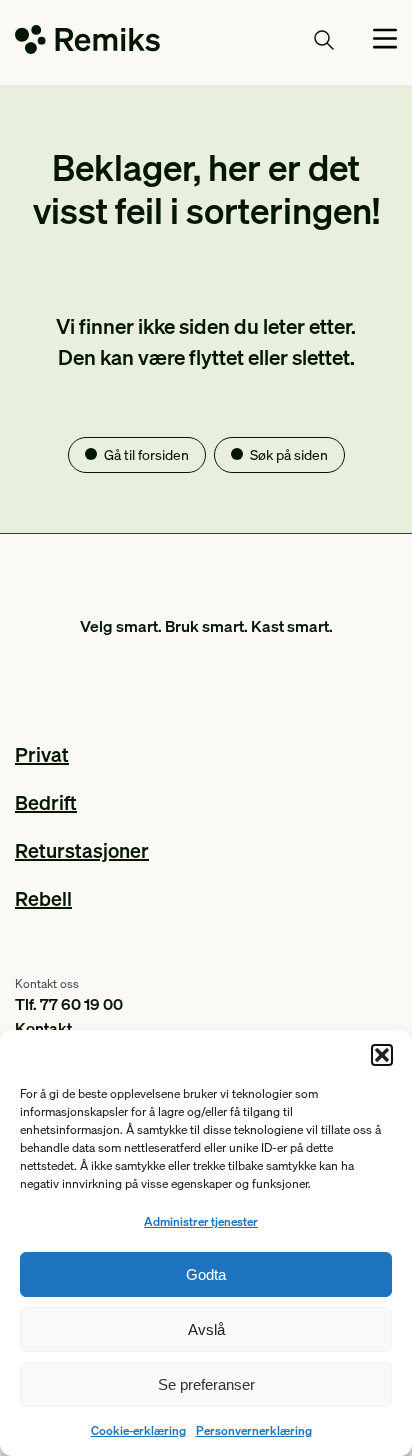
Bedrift (46, 802)
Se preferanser (206, 1384)
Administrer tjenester (201, 1221)
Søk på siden (289, 454)
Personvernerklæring (254, 1430)
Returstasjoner (82, 850)
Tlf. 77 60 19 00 (69, 1003)
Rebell (43, 898)
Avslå (206, 1329)
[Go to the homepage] (87, 43)
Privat (42, 754)
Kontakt (43, 1027)
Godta (206, 1274)
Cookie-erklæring (138, 1430)
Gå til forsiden (146, 454)
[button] (382, 1055)
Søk (287, 39)
